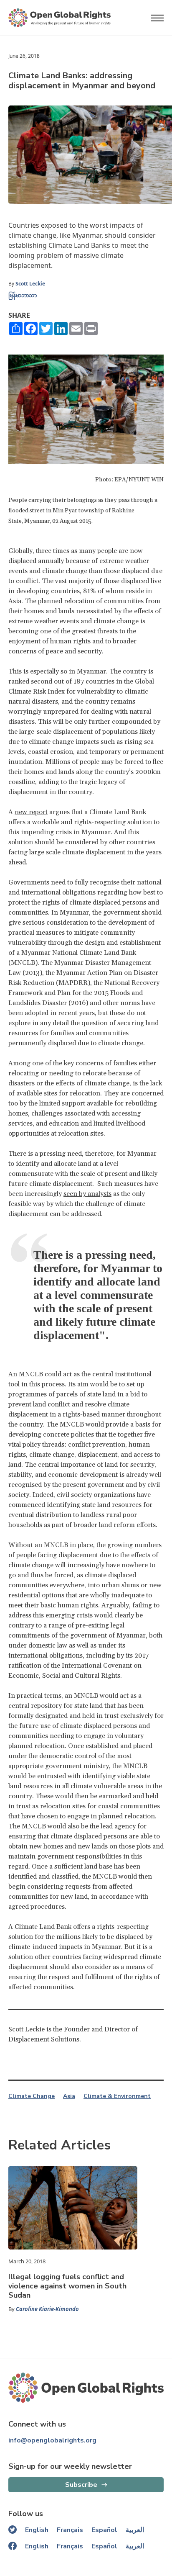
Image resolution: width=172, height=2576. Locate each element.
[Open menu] (157, 18)
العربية (135, 2530)
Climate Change (32, 2096)
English (37, 2530)
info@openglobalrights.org (52, 2440)
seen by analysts (87, 1194)
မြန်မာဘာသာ (23, 295)
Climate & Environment (117, 2096)
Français (70, 2530)
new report (31, 812)
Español (104, 2530)
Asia (69, 2096)
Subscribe (81, 2485)
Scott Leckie (30, 284)
